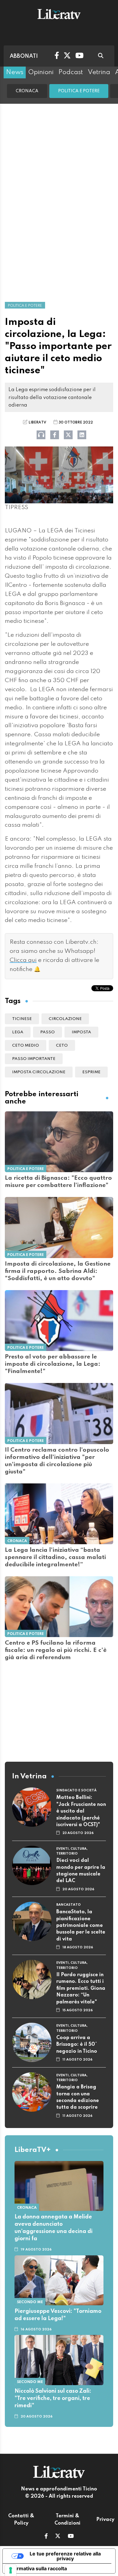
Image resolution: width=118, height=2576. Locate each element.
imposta (81, 1032)
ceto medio (26, 1046)
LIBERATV (37, 423)
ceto (62, 1046)
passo (48, 1032)
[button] (46, 2537)
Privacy (105, 2520)
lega (18, 1032)
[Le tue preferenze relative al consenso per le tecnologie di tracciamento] (11, 2570)
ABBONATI (24, 56)
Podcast (71, 72)
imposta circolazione (39, 1072)
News (15, 72)
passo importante (34, 1059)
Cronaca (27, 91)
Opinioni (41, 72)
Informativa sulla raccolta (37, 2568)
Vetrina (99, 72)
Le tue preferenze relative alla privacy (65, 2556)
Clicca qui (23, 960)
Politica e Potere (79, 91)
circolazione (65, 1019)
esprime (91, 1072)
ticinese (22, 1019)
